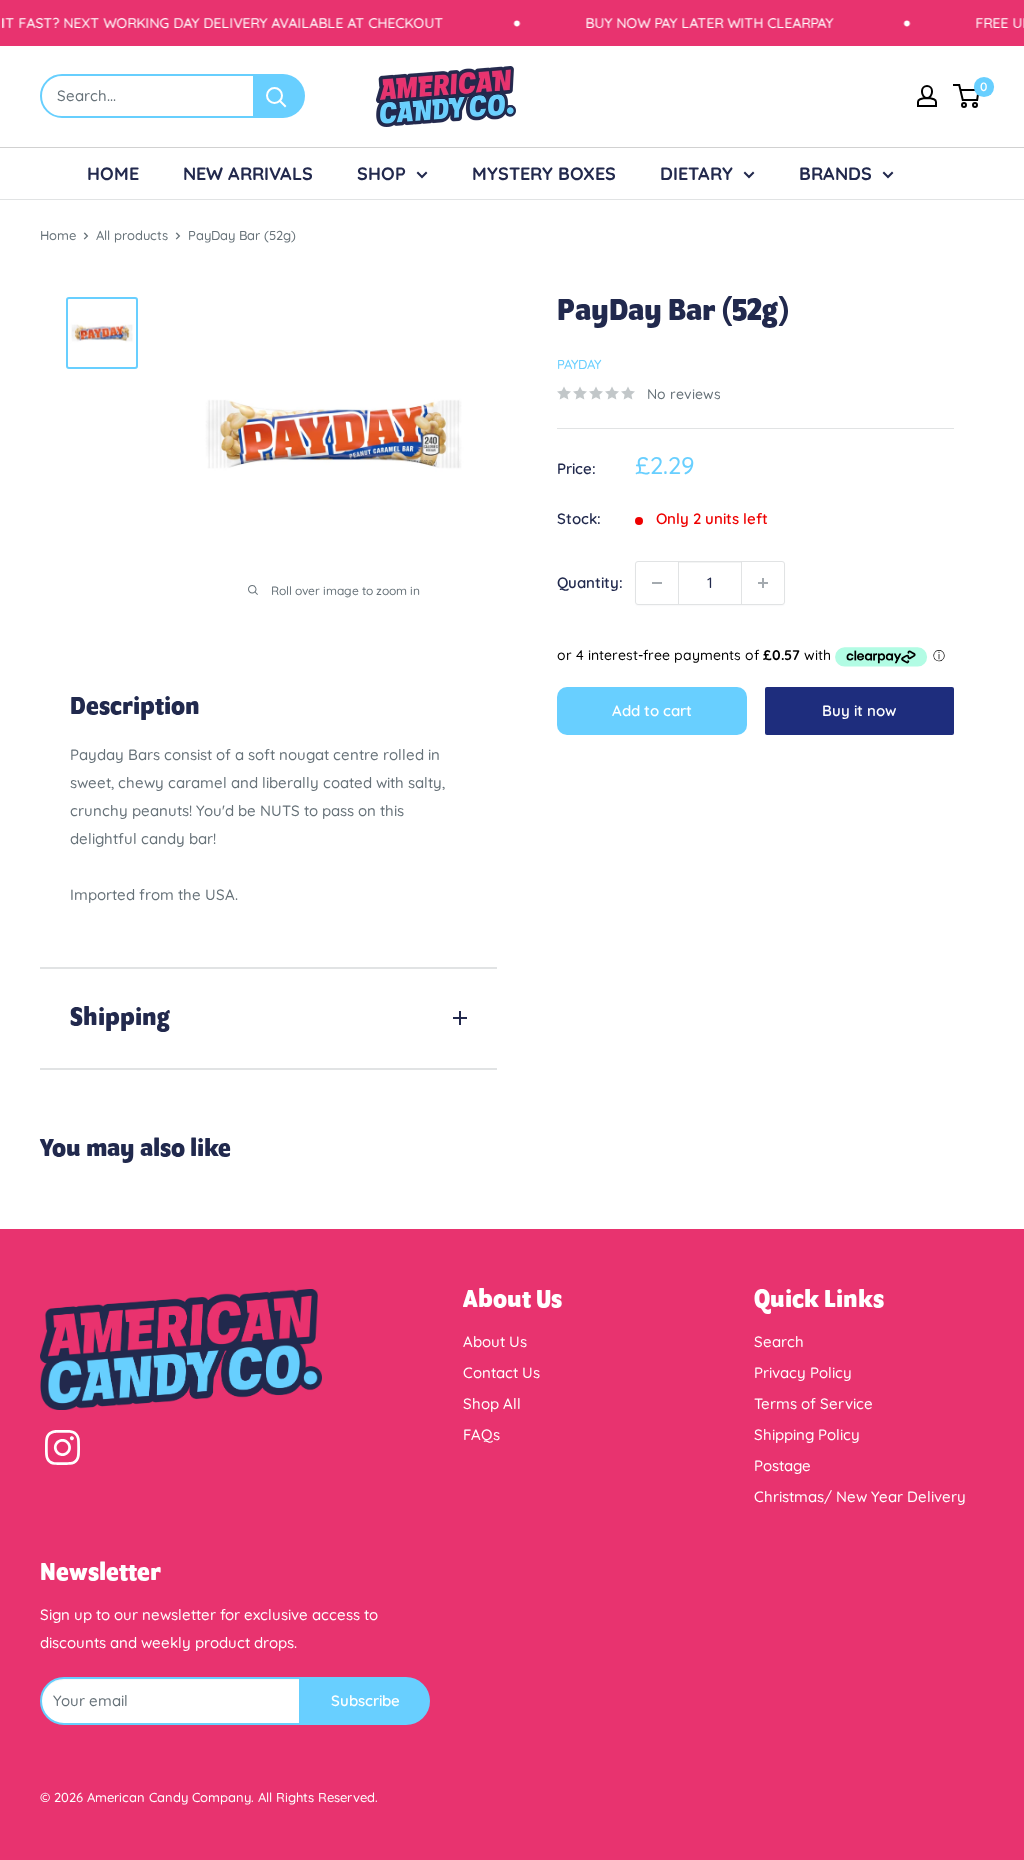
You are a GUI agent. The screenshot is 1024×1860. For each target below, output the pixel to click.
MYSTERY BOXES (544, 173)
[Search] (280, 96)
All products (132, 235)
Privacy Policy (803, 1372)
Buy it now (859, 710)
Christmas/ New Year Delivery (860, 1496)
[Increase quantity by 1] (763, 583)
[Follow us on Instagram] (62, 1452)
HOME (113, 173)
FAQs (481, 1434)
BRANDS (835, 173)
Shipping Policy (807, 1434)
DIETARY (696, 173)
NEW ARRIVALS (248, 173)
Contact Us (501, 1372)
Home (58, 235)
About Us (495, 1341)
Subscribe (365, 1700)
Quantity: (590, 582)
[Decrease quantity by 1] (657, 583)
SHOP (381, 173)
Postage (782, 1465)
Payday (579, 364)
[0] (967, 96)
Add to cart (652, 710)
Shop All (492, 1403)
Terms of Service (813, 1403)
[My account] (927, 96)
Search (779, 1341)
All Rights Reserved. (318, 1797)
